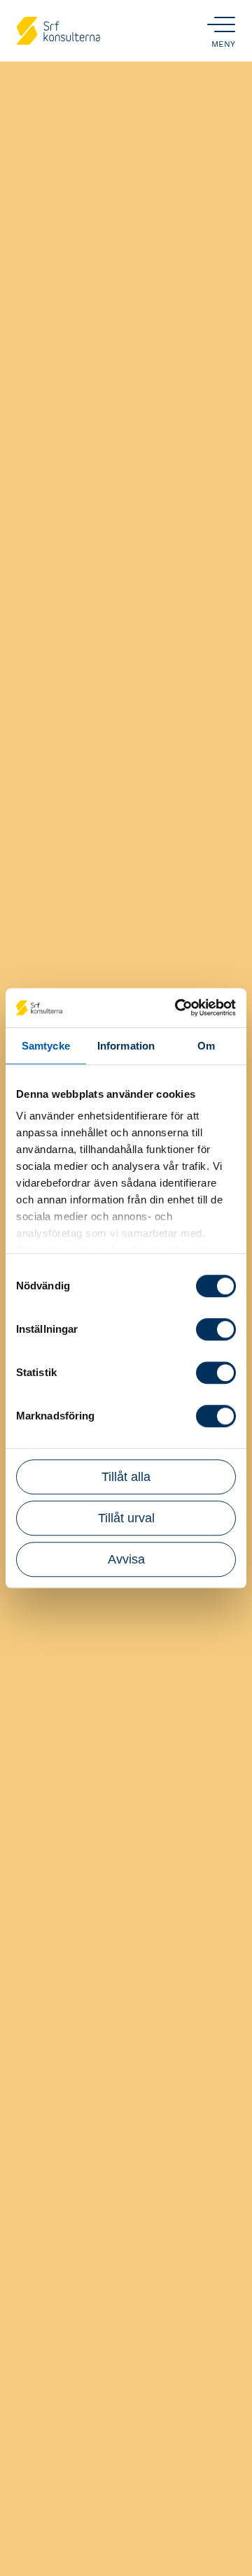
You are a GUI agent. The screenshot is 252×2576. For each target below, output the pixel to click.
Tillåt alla (126, 1477)
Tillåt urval (126, 1518)
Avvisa (126, 1559)
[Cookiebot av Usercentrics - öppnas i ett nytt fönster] (178, 1008)
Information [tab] (126, 1046)
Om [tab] (206, 1046)
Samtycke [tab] (46, 1046)
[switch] (216, 1329)
